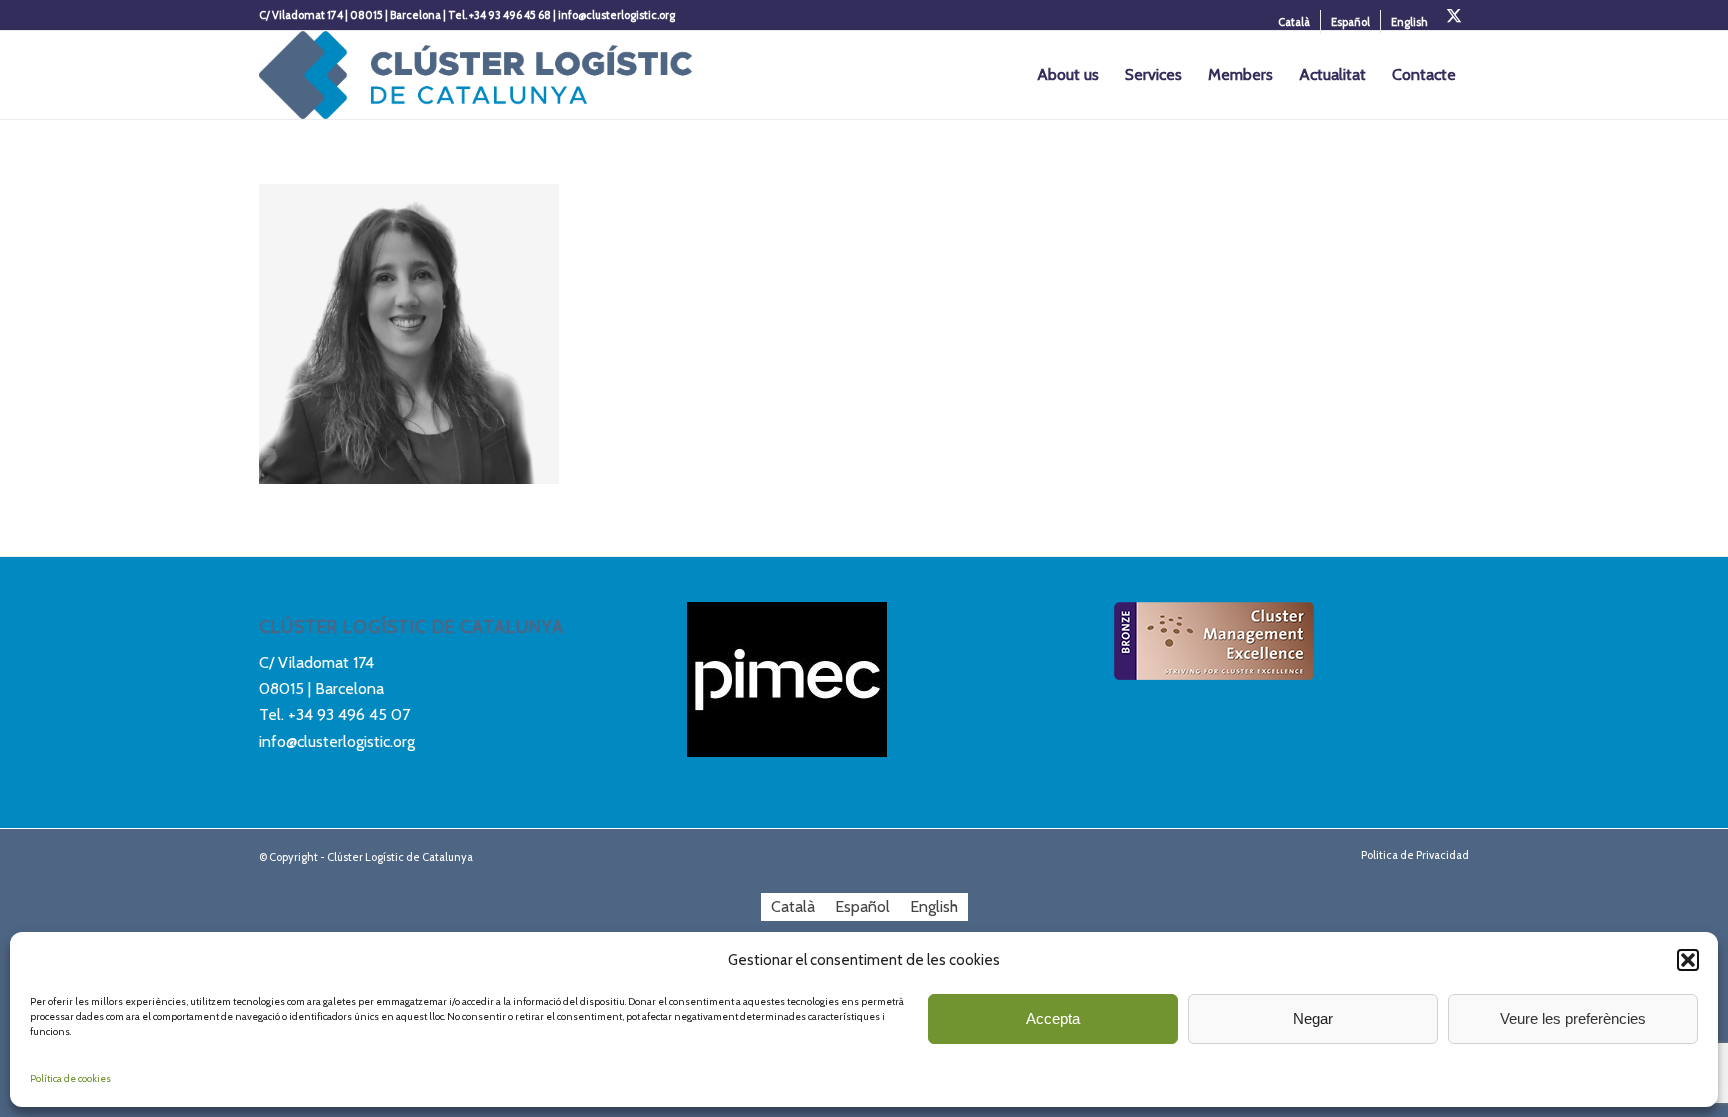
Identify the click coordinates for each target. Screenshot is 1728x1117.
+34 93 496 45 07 (349, 714)
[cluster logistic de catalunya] (475, 75)
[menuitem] (1294, 22)
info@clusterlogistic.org (337, 741)
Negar (1313, 1018)
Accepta (1053, 1018)
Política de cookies (70, 1078)
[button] (1688, 960)
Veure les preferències (1573, 1018)
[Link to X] (1454, 15)
